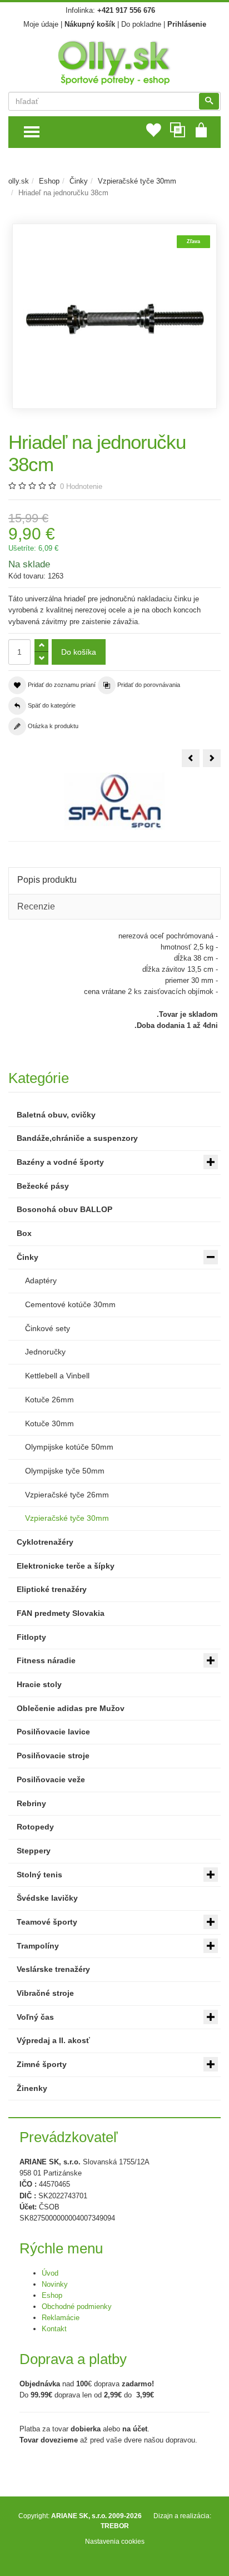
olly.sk (19, 181)
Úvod (50, 2273)
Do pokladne (141, 24)
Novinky (55, 2284)
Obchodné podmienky (77, 2306)
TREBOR (115, 2526)
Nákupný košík (90, 24)
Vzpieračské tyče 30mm (137, 181)
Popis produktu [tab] (47, 880)
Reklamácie (61, 2318)
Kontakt (54, 2329)
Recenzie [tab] (36, 906)
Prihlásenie (187, 24)
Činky (79, 181)
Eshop (49, 181)
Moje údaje (41, 24)
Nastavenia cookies (115, 2541)
